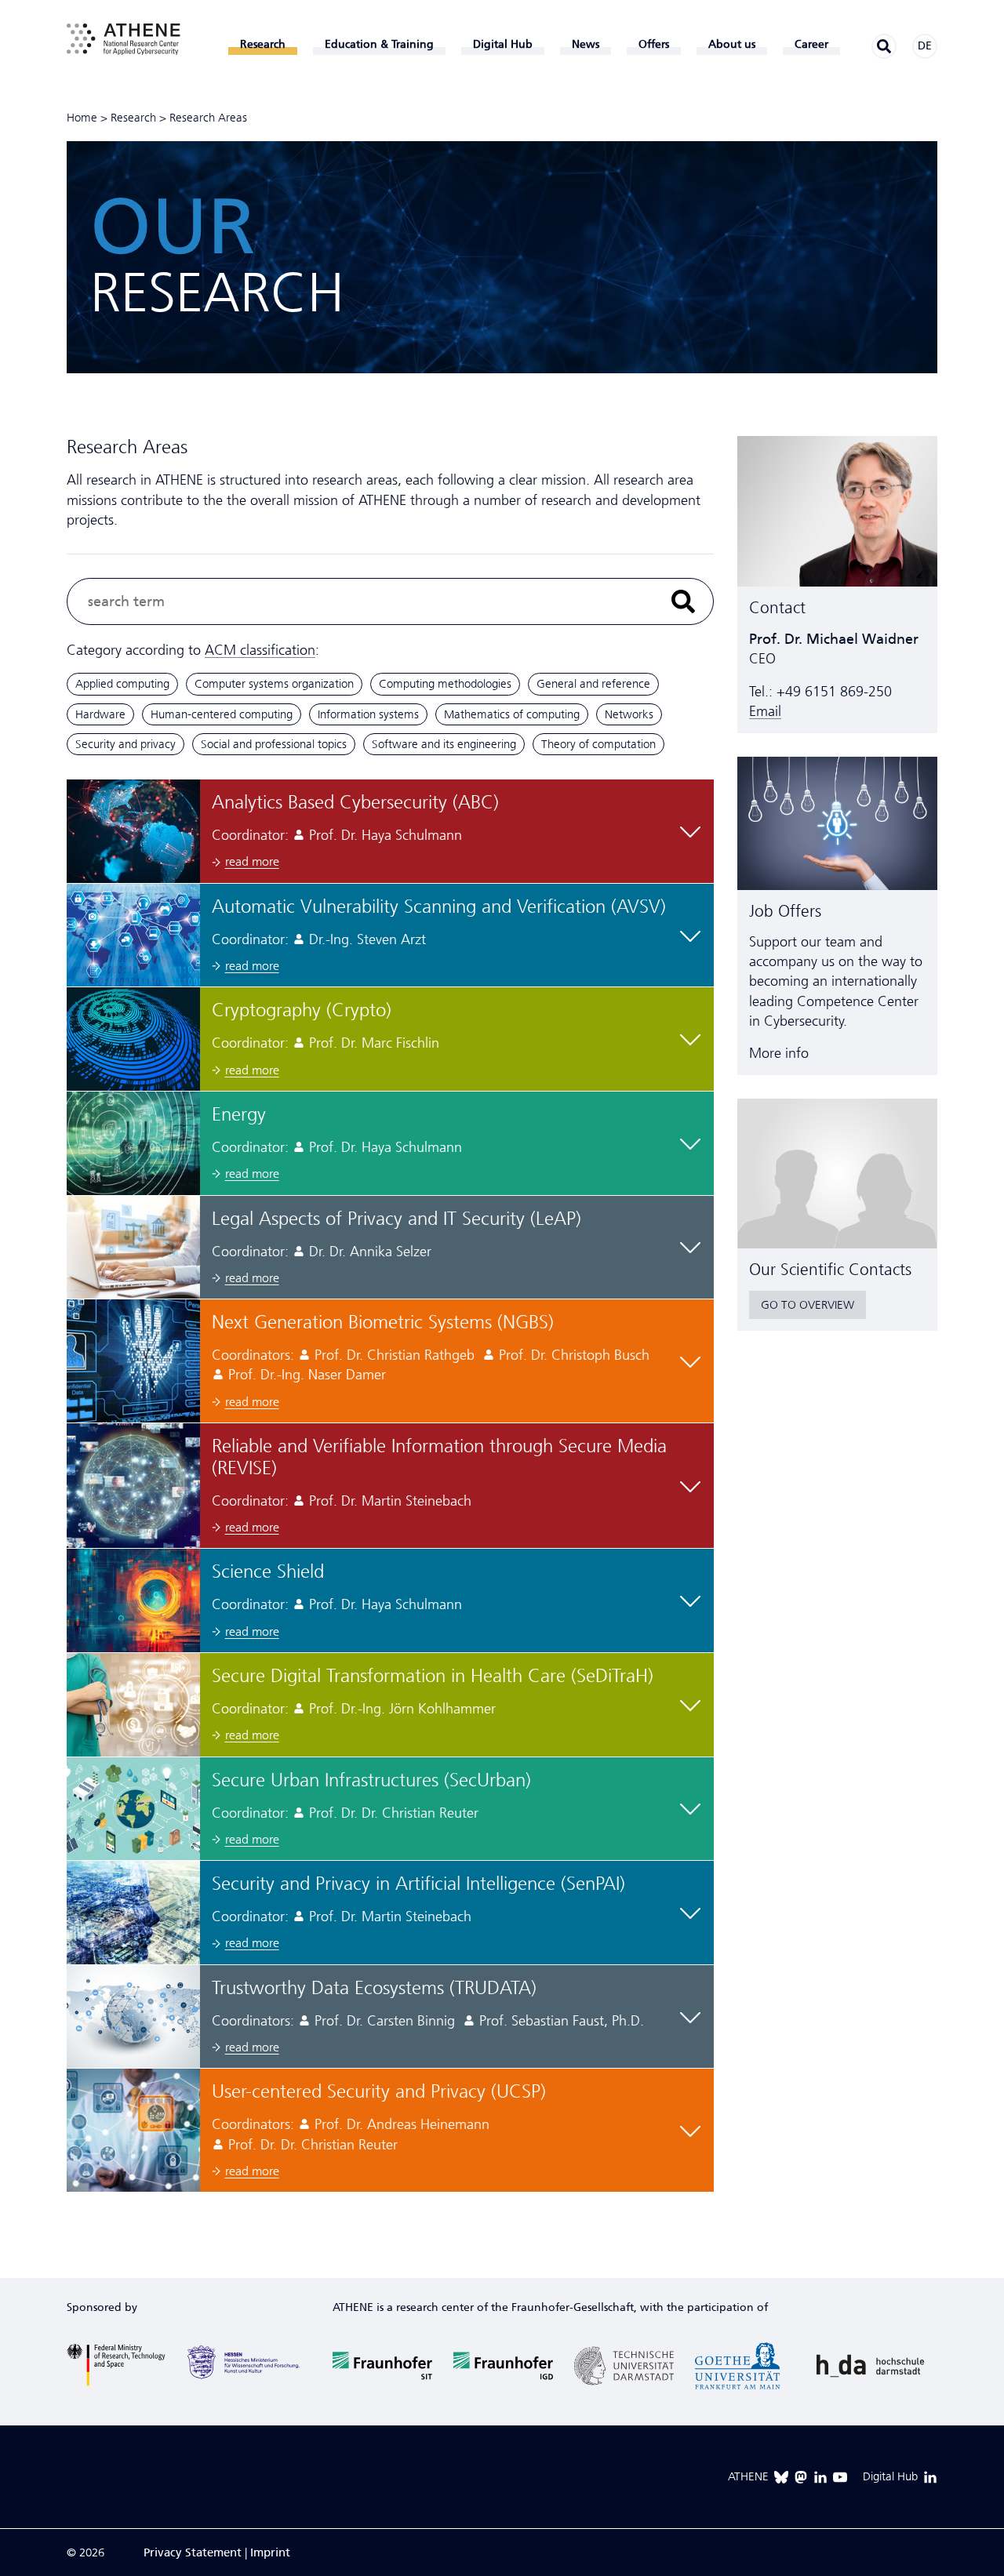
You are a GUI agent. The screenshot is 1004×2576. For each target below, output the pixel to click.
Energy (239, 1114)
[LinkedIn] (820, 2477)
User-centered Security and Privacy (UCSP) (379, 2091)
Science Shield (268, 1571)
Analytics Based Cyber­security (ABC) (355, 802)
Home (82, 118)
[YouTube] (840, 2477)
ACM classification (260, 650)
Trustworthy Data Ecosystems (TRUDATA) (374, 1988)
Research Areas (208, 118)
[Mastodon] (801, 2477)
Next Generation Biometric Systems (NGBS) (383, 1322)
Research (133, 118)
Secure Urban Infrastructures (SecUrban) (371, 1780)
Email (765, 711)
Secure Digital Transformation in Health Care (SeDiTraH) (433, 1676)
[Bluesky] (781, 2477)
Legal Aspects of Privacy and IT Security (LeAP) (397, 1219)
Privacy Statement (193, 2552)
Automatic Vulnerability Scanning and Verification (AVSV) (439, 907)
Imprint (270, 2552)
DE (925, 46)
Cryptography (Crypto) (302, 1010)
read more (252, 861)
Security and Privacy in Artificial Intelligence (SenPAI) (418, 1884)
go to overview (808, 1305)
